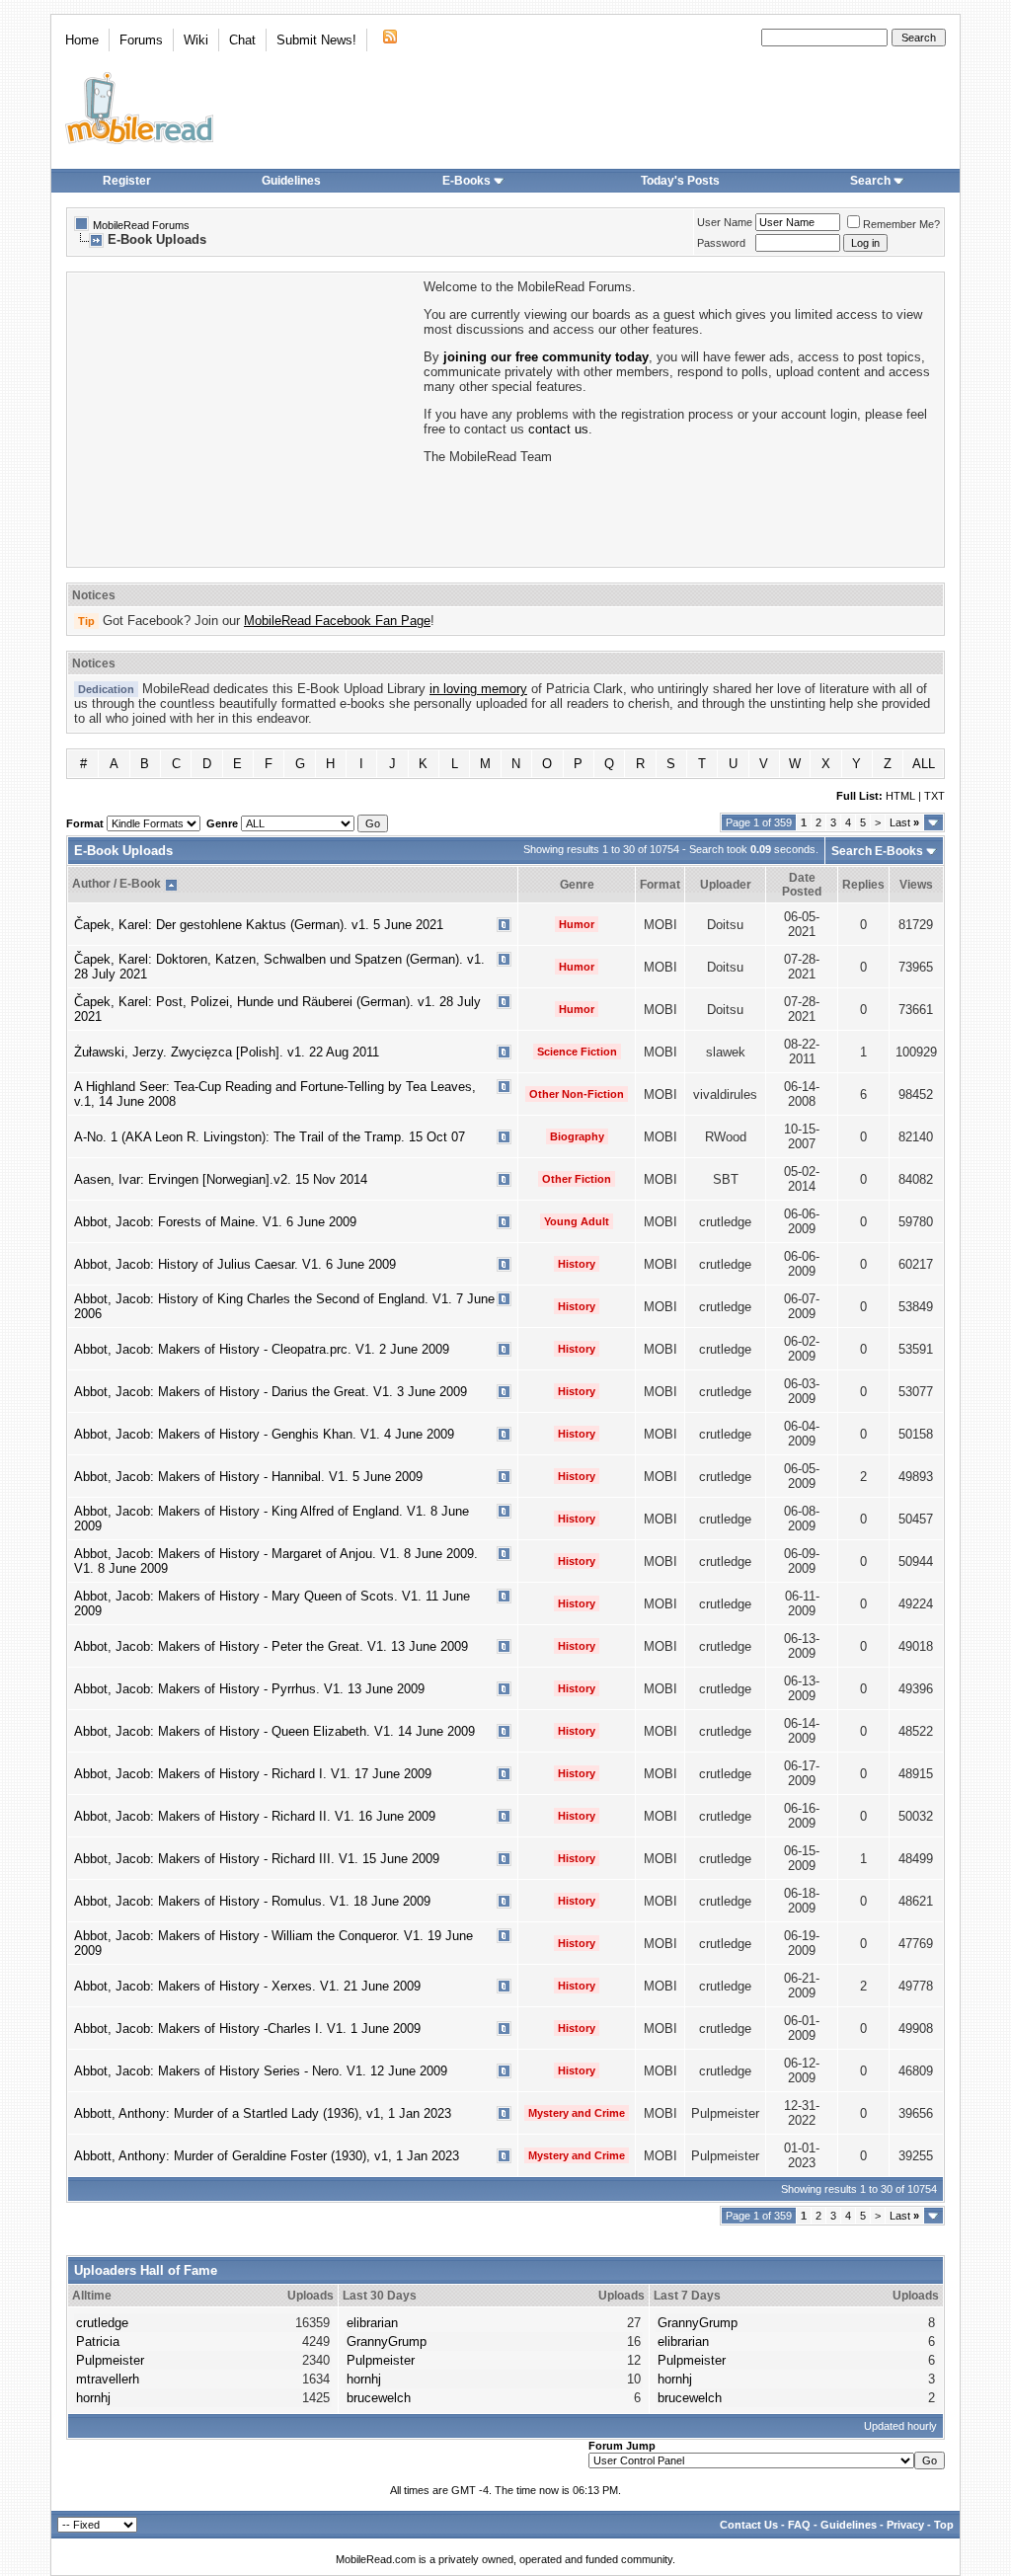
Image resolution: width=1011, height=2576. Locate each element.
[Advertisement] (244, 418)
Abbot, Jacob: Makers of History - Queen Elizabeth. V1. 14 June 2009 (274, 1731)
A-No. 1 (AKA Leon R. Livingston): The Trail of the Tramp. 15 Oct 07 (270, 1137)
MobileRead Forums (141, 225)
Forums (141, 40)
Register (127, 181)
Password (721, 243)
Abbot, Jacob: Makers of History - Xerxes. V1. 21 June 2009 (247, 1986)
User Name (725, 222)
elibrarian (372, 2323)
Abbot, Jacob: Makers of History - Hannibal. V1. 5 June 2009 (248, 1477)
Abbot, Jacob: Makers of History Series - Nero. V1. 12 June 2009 (261, 2071)
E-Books (467, 181)
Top (944, 2525)
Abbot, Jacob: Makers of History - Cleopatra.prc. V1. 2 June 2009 (262, 1349)
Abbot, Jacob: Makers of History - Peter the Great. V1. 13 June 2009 (271, 1646)
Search (870, 181)
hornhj (93, 2398)
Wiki (196, 40)
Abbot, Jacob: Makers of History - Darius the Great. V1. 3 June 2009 (271, 1392)
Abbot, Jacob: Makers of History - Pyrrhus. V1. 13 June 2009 (249, 1689)
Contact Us (749, 2525)
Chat (242, 40)
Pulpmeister (110, 2360)
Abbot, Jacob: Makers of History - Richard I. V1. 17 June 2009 (253, 1774)
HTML (900, 796)
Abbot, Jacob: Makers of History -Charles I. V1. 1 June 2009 (247, 2029)
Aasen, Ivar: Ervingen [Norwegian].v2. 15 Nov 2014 (221, 1179)
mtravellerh (108, 2379)
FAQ (799, 2525)
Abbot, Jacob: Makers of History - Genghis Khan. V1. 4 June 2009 (264, 1434)
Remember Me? (901, 224)
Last (904, 822)
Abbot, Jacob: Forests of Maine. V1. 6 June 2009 (215, 1222)
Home (82, 40)
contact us (558, 429)
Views (916, 885)
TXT (934, 796)
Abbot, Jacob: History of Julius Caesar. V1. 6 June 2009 (235, 1264)
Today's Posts (680, 181)
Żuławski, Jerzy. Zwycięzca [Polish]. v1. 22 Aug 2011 (227, 1052)
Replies (863, 885)
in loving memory (478, 689)
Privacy (905, 2525)
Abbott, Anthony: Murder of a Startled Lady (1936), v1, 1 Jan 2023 (263, 2113)
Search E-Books (877, 851)
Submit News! (316, 40)
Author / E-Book (117, 884)
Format (660, 885)
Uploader (726, 885)
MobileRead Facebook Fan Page (337, 621)
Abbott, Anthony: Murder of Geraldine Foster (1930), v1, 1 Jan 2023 (267, 2156)
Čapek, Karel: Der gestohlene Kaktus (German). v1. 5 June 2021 (259, 925)
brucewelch (379, 2398)
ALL (924, 764)
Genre (577, 885)
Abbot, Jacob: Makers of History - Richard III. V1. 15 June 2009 (257, 1859)
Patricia (98, 2342)
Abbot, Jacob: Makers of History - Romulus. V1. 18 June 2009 (252, 1901)
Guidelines (291, 181)
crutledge (102, 2323)
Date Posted (802, 885)
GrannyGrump (387, 2342)
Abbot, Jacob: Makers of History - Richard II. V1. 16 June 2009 (255, 1816)
